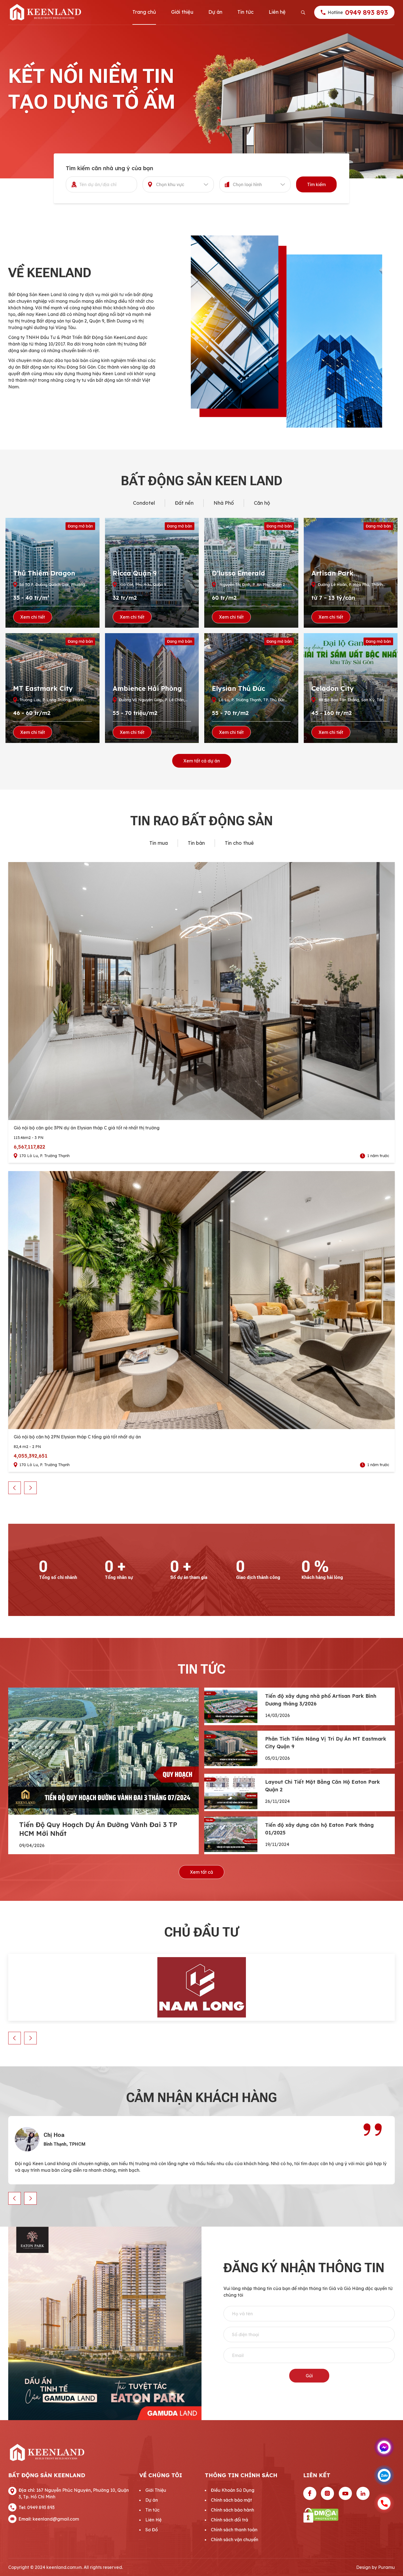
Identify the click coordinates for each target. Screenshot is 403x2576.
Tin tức (246, 12)
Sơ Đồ (152, 2530)
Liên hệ (277, 12)
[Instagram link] (327, 2493)
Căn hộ (262, 503)
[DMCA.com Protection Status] (349, 2515)
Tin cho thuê (239, 843)
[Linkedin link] (363, 2493)
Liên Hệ (153, 2520)
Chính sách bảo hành (232, 2510)
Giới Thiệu (156, 2490)
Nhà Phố (224, 503)
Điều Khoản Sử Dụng (233, 2490)
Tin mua (159, 843)
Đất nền (184, 503)
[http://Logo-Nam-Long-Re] (201, 1987)
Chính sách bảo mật (231, 2500)
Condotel (144, 503)
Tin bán (196, 843)
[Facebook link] (310, 2493)
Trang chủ (144, 12)
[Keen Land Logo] (45, 12)
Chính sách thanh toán (234, 2530)
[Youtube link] (345, 2493)
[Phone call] (384, 2503)
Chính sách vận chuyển (235, 2539)
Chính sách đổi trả (229, 2520)
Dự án (215, 12)
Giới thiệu (182, 12)
